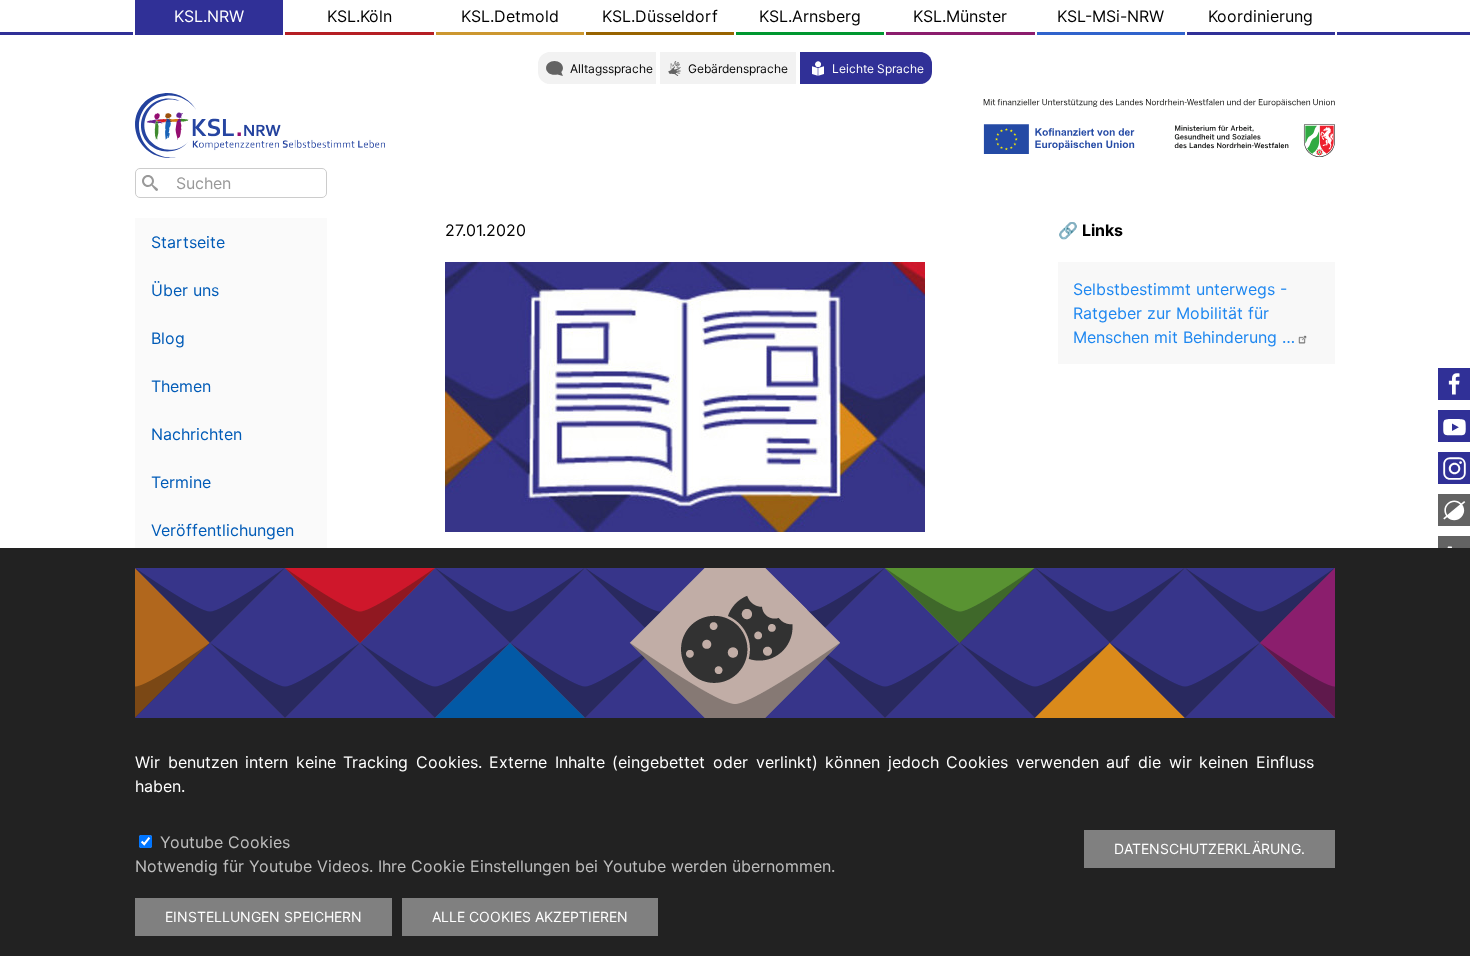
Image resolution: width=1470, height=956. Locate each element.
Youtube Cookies (225, 842)
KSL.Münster (960, 16)
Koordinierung (1260, 16)
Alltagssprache (611, 68)
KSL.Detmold (510, 16)
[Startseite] (265, 123)
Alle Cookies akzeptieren (530, 916)
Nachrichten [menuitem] (196, 434)
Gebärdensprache (738, 68)
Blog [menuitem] (168, 338)
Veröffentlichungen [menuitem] (222, 530)
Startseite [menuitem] (188, 242)
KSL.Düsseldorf (660, 16)
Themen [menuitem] (181, 386)
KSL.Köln (359, 16)
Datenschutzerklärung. (1209, 848)
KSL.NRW (209, 16)
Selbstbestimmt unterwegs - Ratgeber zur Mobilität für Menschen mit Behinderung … (1184, 313)
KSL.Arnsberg (810, 16)
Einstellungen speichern (263, 916)
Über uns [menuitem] (185, 290)
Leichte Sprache (878, 68)
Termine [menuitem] (181, 482)
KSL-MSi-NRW (1110, 16)
